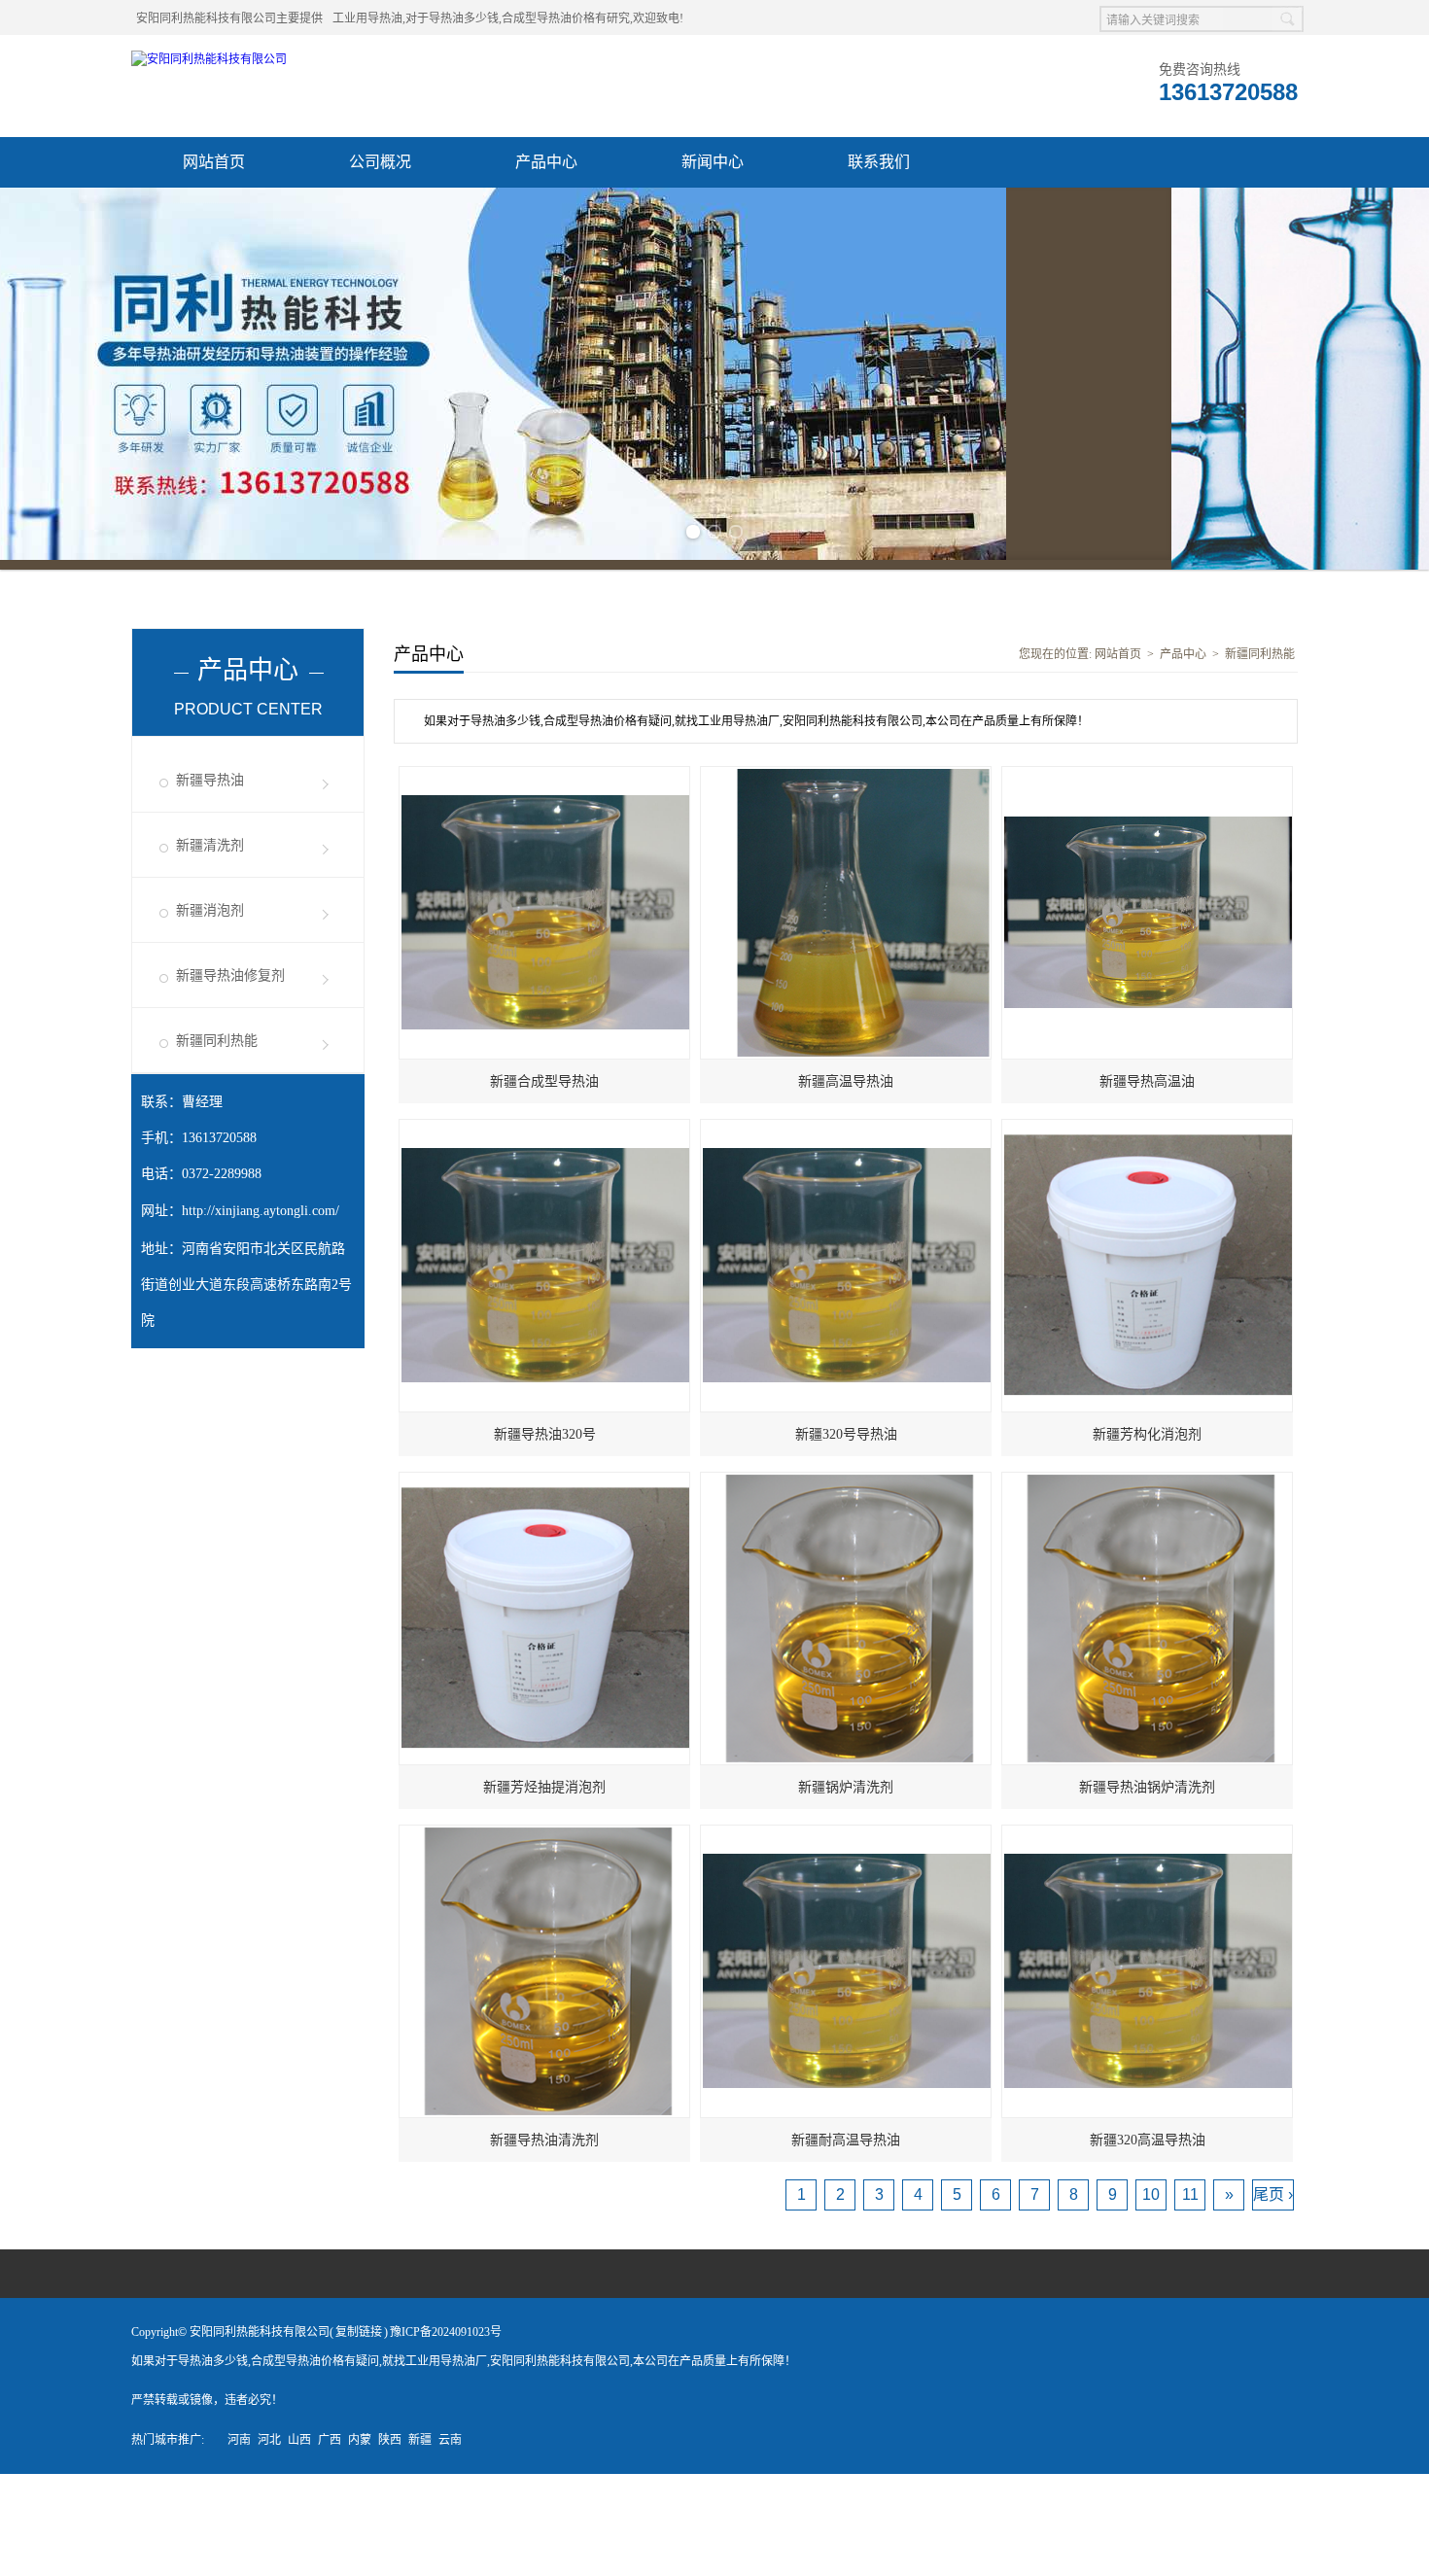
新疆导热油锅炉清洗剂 (1147, 1777)
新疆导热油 (210, 770)
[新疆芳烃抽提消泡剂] (545, 1472)
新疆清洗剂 (210, 835)
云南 (450, 2430)
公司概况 (380, 162)
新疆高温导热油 (846, 1072)
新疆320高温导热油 (1148, 2130)
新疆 (420, 2430)
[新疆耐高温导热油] (847, 1825)
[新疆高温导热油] (847, 766)
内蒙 (360, 2430)
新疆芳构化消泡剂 (1147, 1425)
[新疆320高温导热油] (1148, 1825)
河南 (239, 2430)
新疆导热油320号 (545, 1425)
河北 (269, 2430)
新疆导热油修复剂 (230, 966)
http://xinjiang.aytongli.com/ (261, 1201)
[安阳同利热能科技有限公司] (209, 59)
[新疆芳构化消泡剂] (1148, 1119)
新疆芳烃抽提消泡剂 (544, 1777)
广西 (330, 2430)
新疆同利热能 (217, 1031)
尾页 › (1273, 2185)
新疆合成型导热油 (544, 1072)
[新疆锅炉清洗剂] (847, 1472)
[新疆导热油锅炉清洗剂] (1148, 1472)
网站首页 (214, 162)
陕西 (390, 2430)
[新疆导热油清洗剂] (545, 1825)
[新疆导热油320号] (545, 1119)
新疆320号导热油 (846, 1425)
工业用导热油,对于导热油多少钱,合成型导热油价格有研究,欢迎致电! (508, 18)
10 (1151, 2185)
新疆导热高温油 (1147, 1072)
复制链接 (359, 2322)
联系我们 (879, 162)
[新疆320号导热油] (847, 1119)
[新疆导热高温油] (1148, 766)
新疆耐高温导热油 (846, 2130)
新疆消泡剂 (210, 901)
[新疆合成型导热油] (545, 766)
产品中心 (546, 162)
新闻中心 (713, 162)
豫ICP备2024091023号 (446, 2322)
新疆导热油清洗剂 (544, 2130)
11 (1190, 2185)
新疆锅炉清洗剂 (846, 1777)
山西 (299, 2430)
